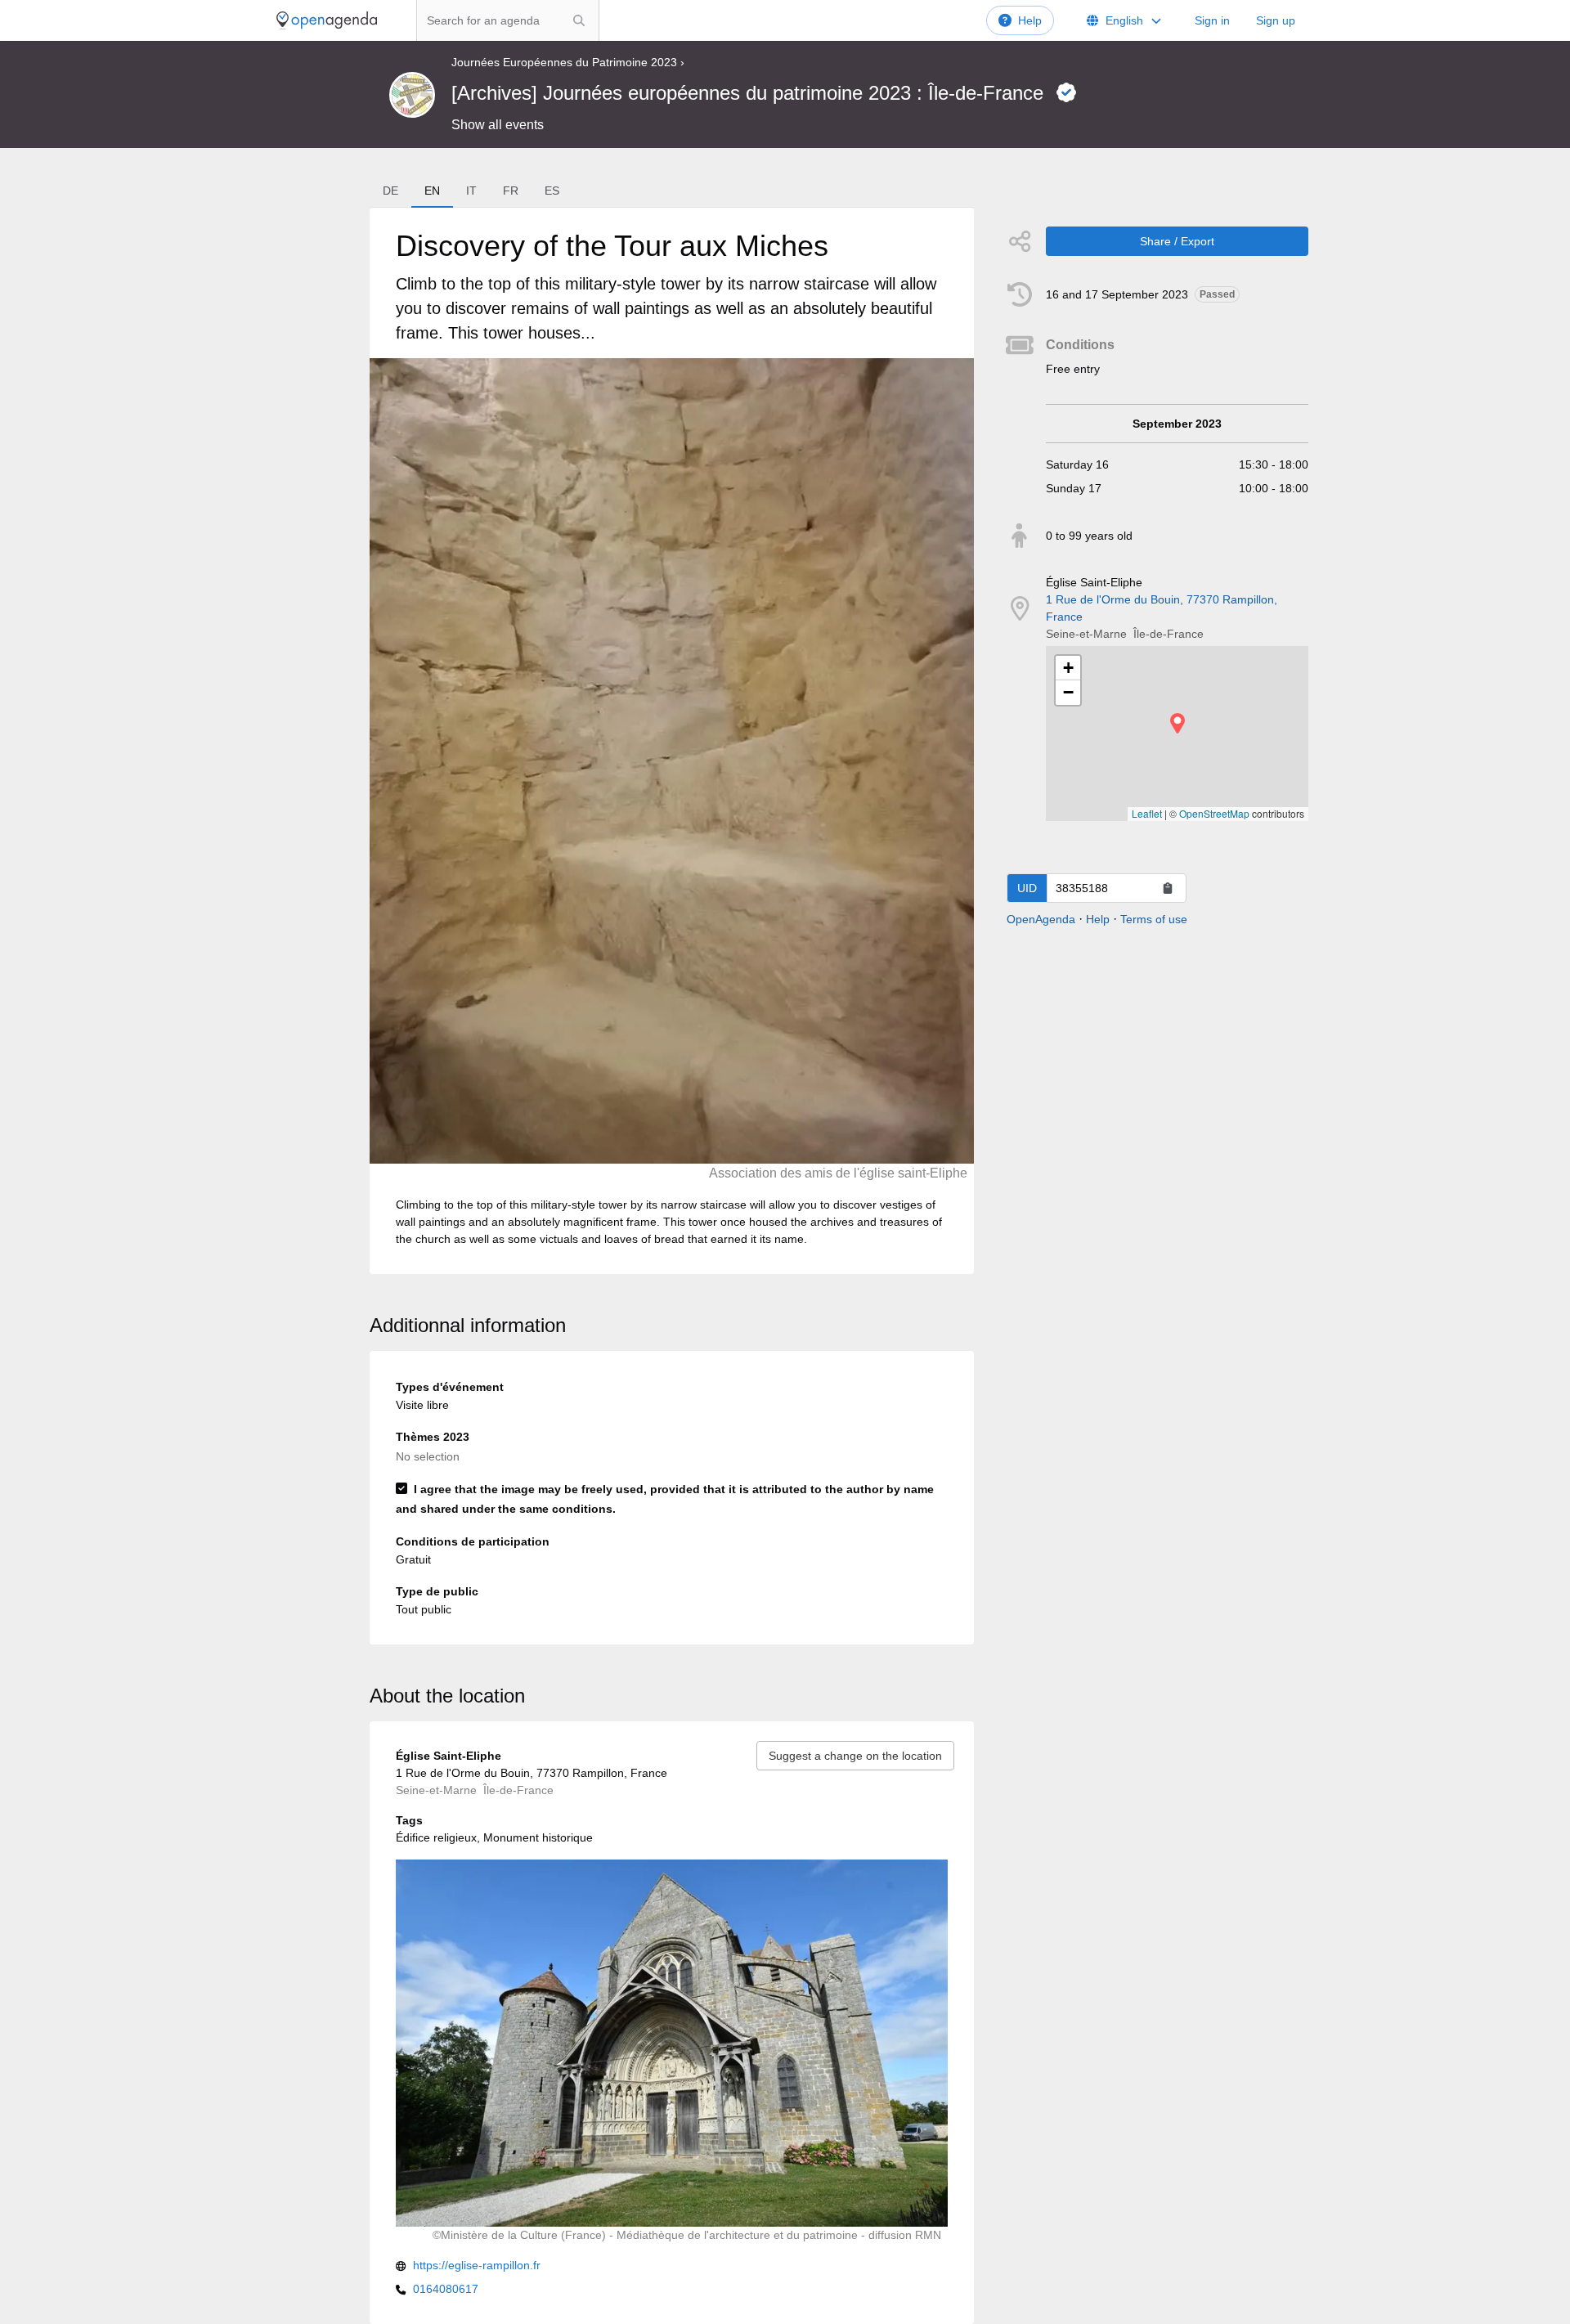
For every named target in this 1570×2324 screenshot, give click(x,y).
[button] (1177, 723)
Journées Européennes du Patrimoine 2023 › (568, 62)
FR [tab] (511, 191)
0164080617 (446, 2289)
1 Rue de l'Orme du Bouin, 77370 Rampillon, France (1162, 608)
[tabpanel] (671, 741)
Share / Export (1177, 241)
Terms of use (1154, 919)
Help (1030, 20)
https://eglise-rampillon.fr (477, 2265)
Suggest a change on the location (855, 1756)
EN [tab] (432, 191)
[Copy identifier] (1168, 888)
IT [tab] (471, 191)
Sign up (1276, 20)
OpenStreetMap (1214, 813)
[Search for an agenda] (579, 20)
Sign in (1212, 20)
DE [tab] (390, 191)
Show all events (498, 125)
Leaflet (1147, 813)
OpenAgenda (1041, 919)
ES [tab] (552, 191)
